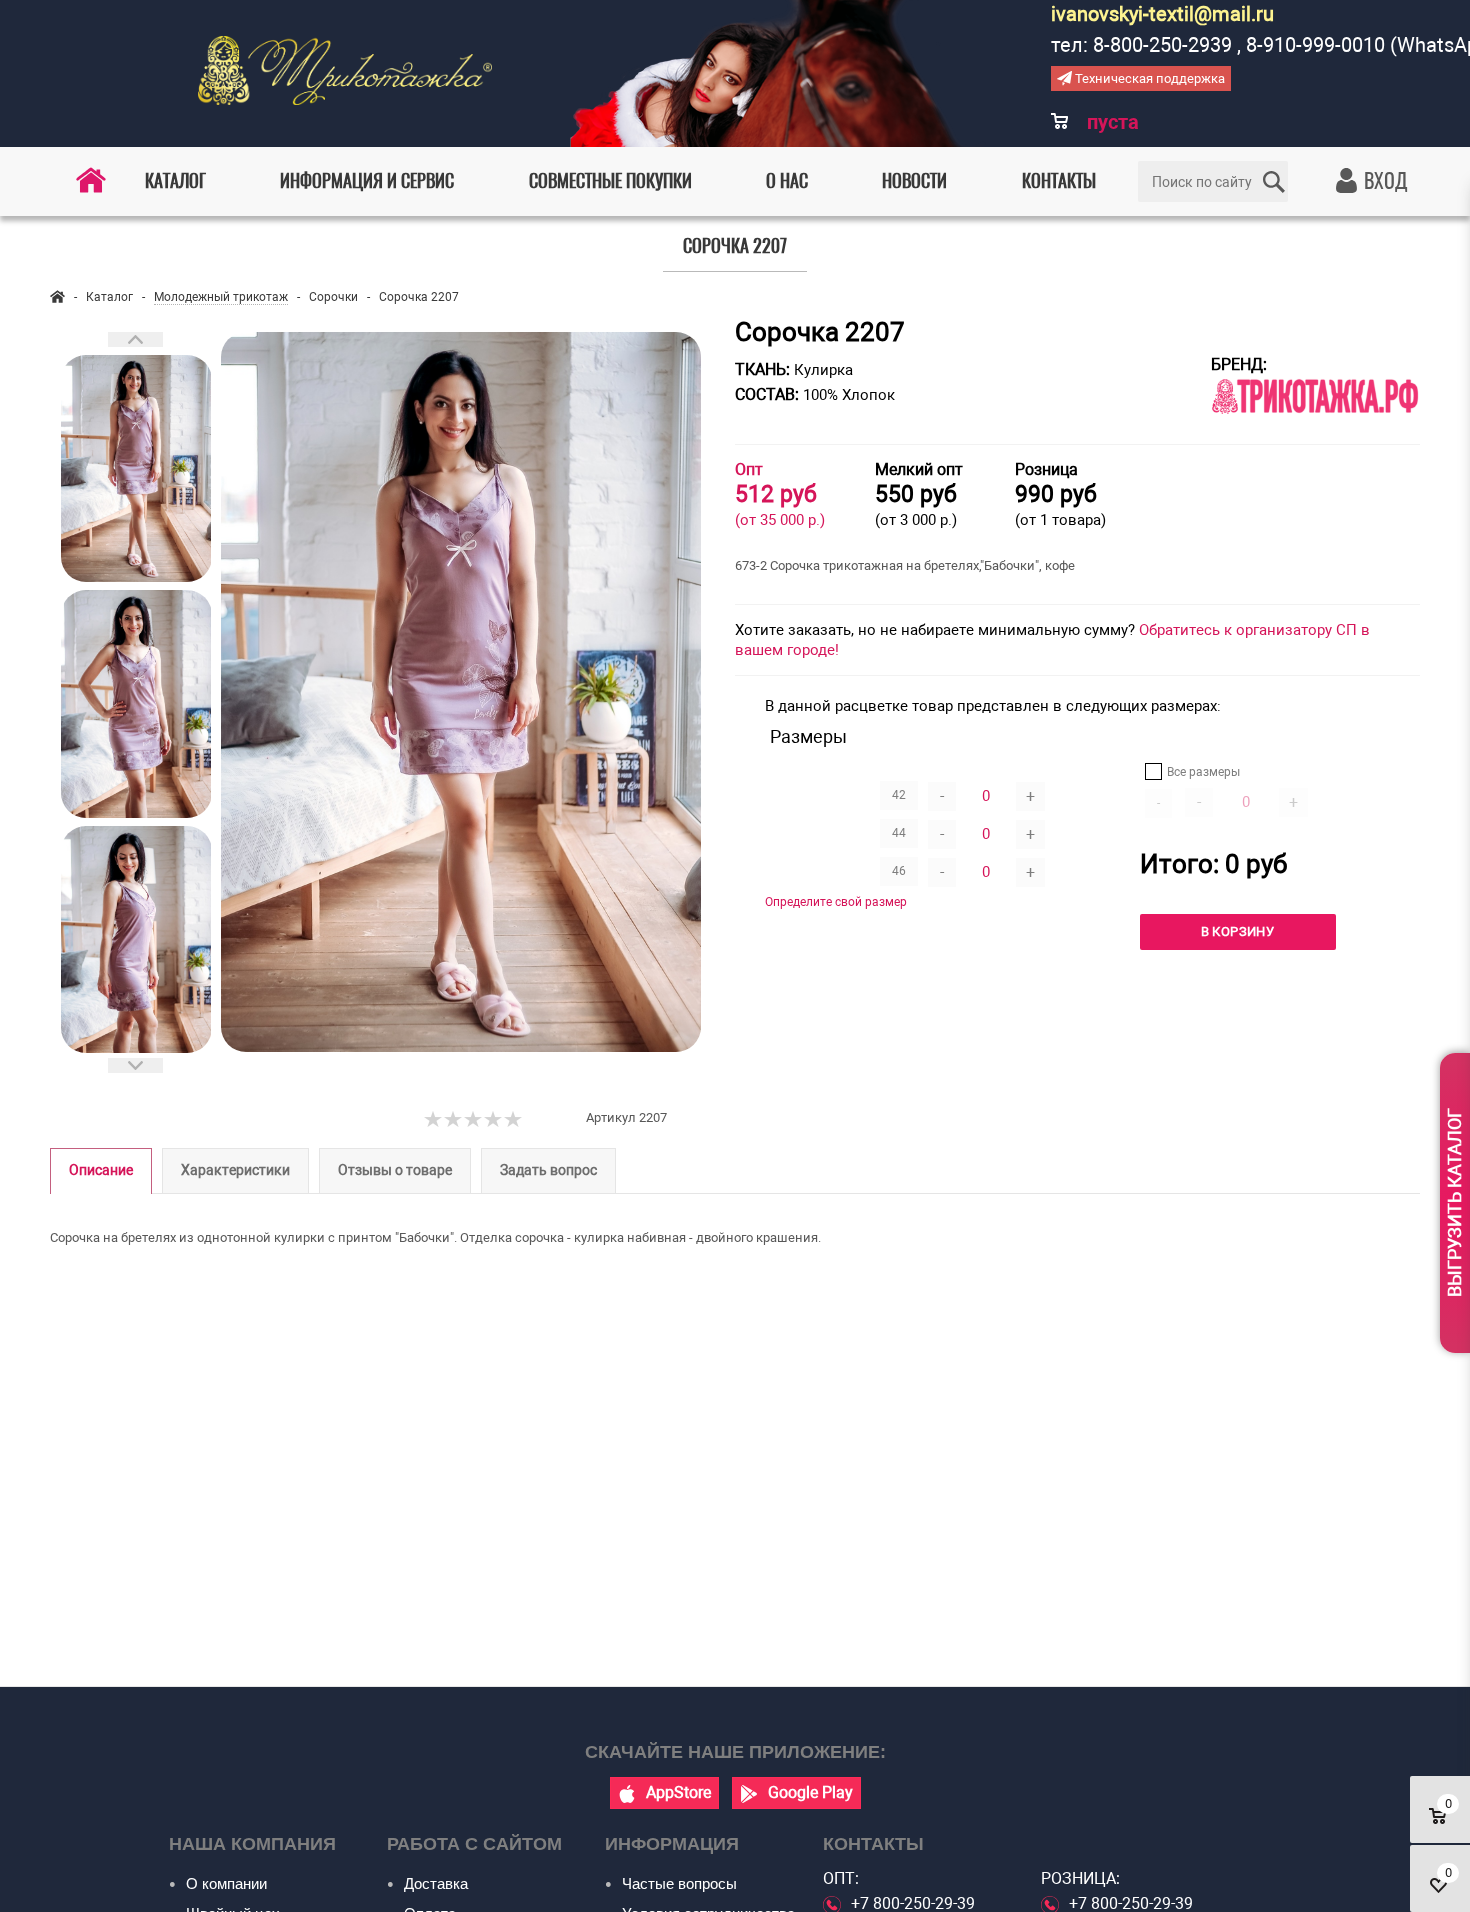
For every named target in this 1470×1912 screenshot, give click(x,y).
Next (135, 1065)
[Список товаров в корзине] (1097, 135)
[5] (514, 1120)
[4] (494, 1120)
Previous (135, 339)
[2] (454, 1120)
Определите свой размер (836, 902)
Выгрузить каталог (1454, 1203)
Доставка (436, 1883)
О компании (226, 1883)
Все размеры (1203, 772)
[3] (474, 1120)
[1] (434, 1120)
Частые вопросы (679, 1883)
